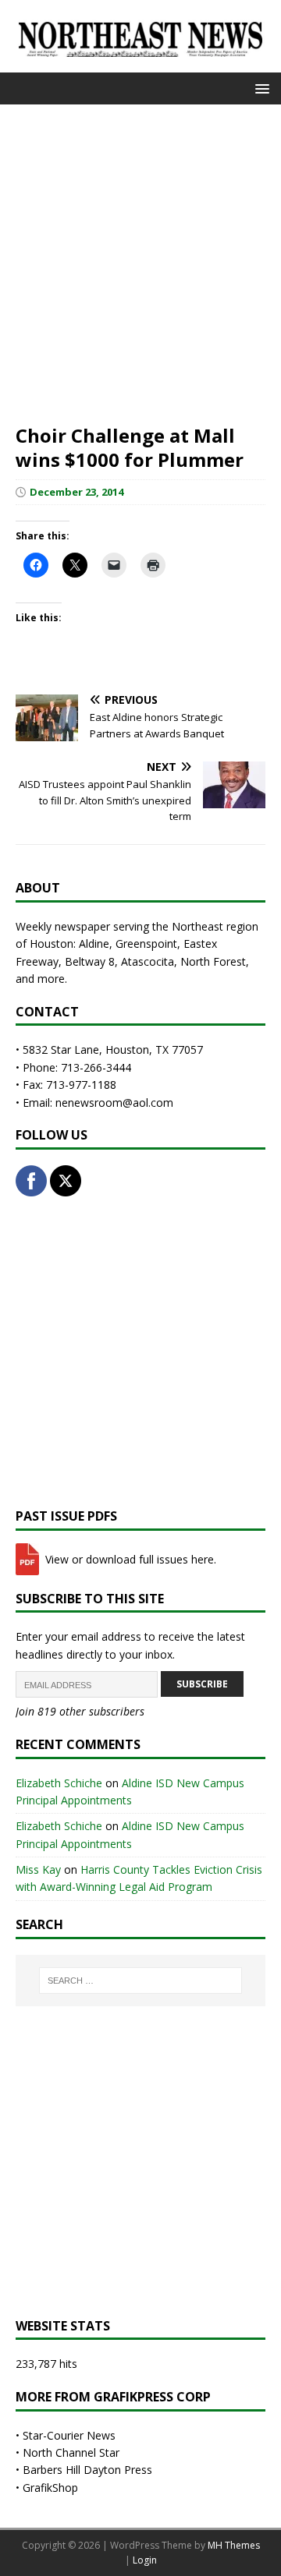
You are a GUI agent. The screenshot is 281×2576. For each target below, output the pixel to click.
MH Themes (234, 2545)
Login (145, 2560)
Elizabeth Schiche (59, 1783)
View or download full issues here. (129, 1559)
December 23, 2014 (76, 492)
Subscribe (202, 1684)
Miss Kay (38, 1869)
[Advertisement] (140, 263)
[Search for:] (140, 1981)
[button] (260, 88)
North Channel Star (71, 2452)
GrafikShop (50, 2488)
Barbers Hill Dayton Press (87, 2470)
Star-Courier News (69, 2435)
